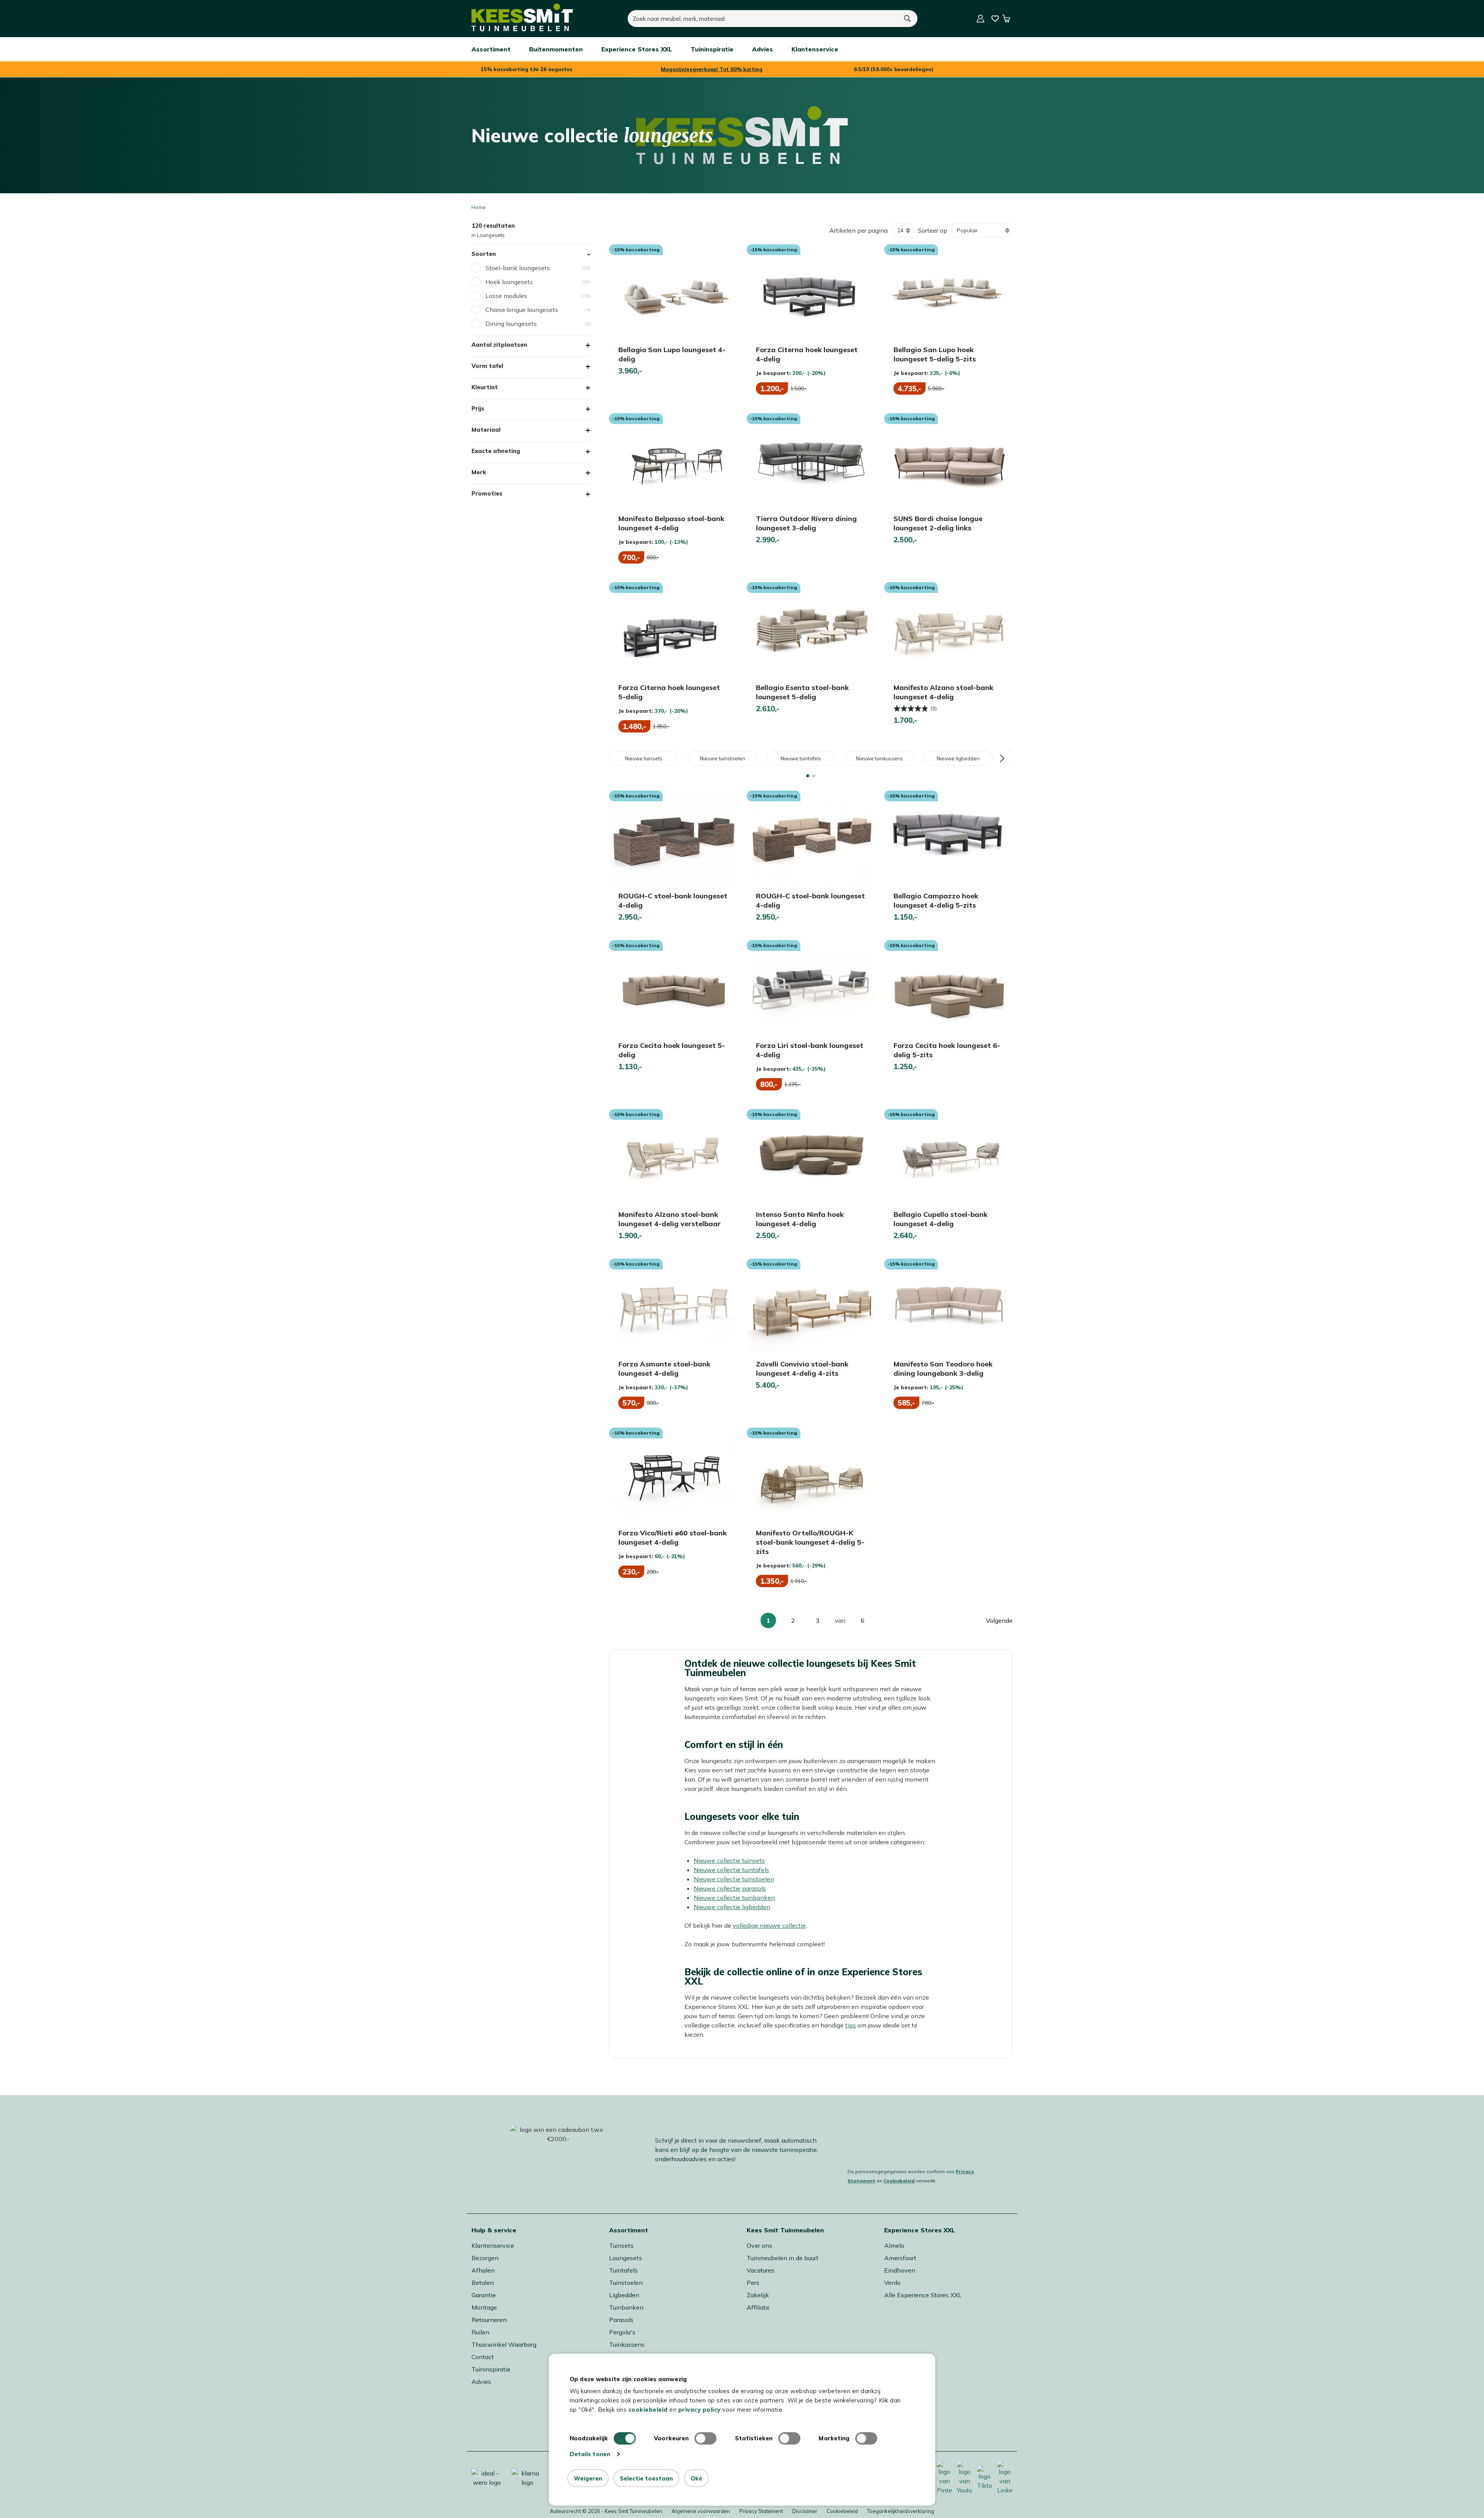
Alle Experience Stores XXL (923, 2295)
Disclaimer (805, 2511)
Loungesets (625, 2258)
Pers (753, 2283)
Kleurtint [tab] (485, 387)
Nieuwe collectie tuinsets (729, 1860)
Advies (481, 2382)
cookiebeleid (648, 2410)
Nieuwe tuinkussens (880, 758)
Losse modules (506, 296)
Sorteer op (933, 230)
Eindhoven (900, 2270)
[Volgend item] (1002, 758)
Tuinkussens (627, 2344)
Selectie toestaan (646, 2478)
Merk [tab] (479, 472)
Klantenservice (493, 2245)
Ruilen (480, 2332)
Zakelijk (758, 2295)
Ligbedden (624, 2295)
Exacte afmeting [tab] (496, 451)
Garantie (484, 2295)
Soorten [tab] (484, 254)
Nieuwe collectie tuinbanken (734, 1898)
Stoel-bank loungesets (518, 268)
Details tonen (590, 2454)
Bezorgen (485, 2258)
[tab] (808, 776)
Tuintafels (623, 2270)
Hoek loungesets (509, 282)
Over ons (759, 2245)
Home (479, 207)
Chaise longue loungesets (522, 310)
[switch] (705, 2438)
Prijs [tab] (478, 408)
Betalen (483, 2283)
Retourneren (489, 2320)
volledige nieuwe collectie (769, 1925)
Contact (483, 2357)
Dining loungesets (511, 324)
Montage (484, 2307)
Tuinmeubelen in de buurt (783, 2258)
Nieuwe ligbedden (958, 758)
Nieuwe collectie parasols (730, 1888)
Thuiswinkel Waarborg (504, 2344)
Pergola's (622, 2332)
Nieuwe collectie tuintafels (731, 1870)
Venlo (892, 2283)
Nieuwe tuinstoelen (722, 758)
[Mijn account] (980, 19)
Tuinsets (621, 2245)
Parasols (621, 2320)
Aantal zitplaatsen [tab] (499, 345)
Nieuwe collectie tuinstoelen (734, 1879)
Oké (696, 2478)
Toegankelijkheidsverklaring (901, 2511)
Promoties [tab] (487, 493)
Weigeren (588, 2478)
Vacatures (761, 2270)
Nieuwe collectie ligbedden (732, 1907)
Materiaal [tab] (486, 430)
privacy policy (699, 2410)
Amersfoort (900, 2258)
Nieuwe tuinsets (644, 758)
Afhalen (483, 2270)
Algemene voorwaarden (701, 2511)
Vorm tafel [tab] (487, 366)
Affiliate (758, 2307)
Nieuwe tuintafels (801, 758)
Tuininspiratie (491, 2369)
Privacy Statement (761, 2511)
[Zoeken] (908, 19)
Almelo (894, 2245)
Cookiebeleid (899, 2181)
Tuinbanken (626, 2307)
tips (851, 2025)
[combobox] (763, 19)
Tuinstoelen (626, 2283)
